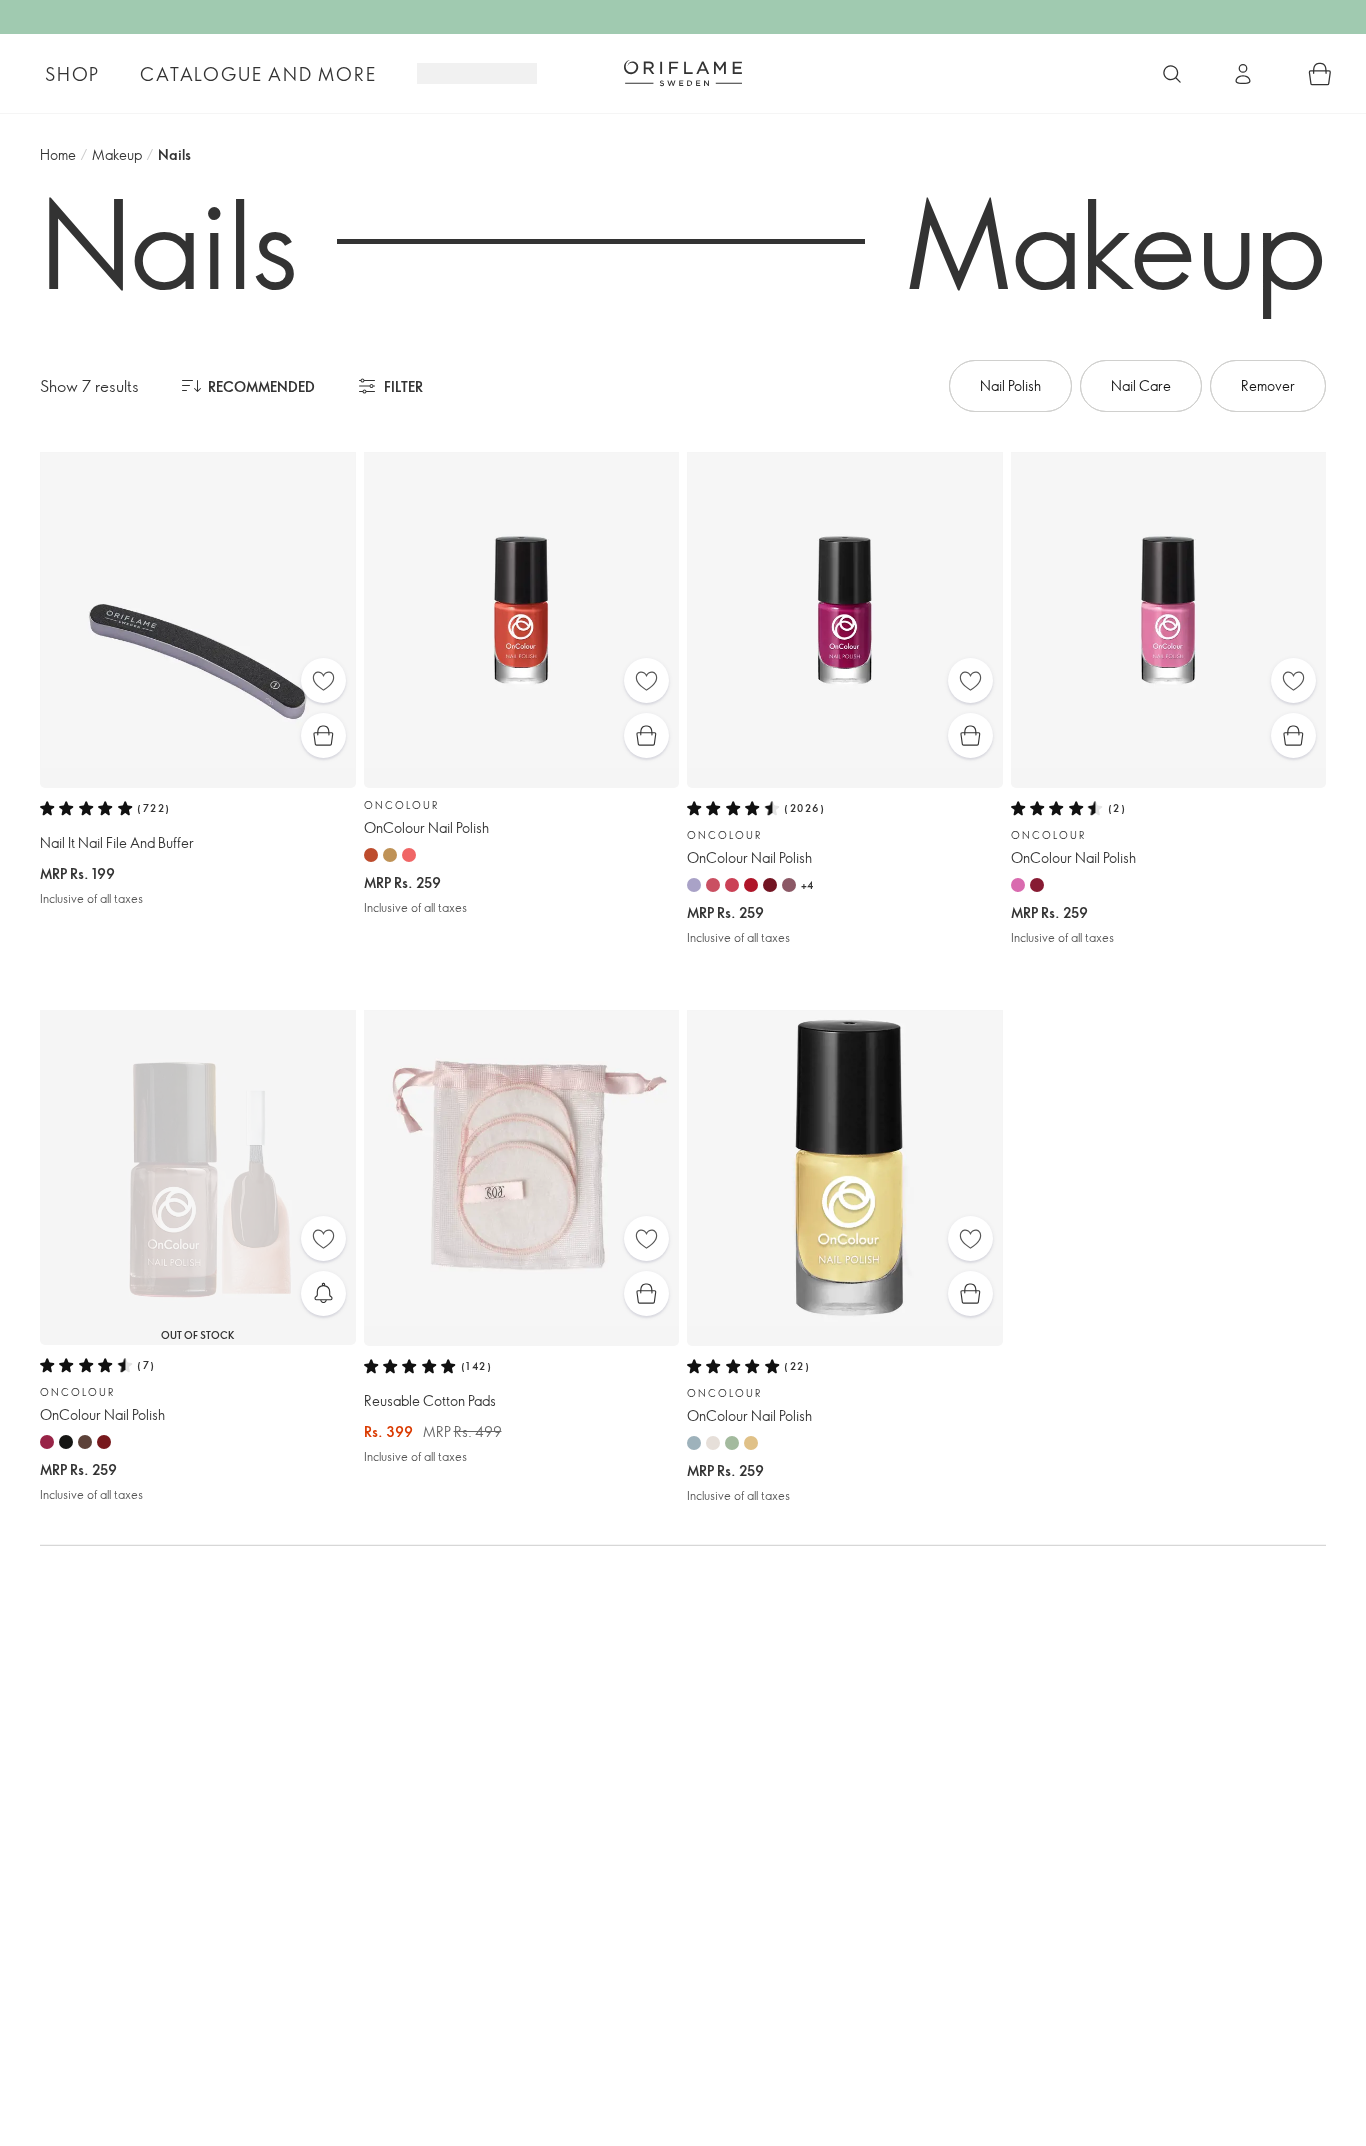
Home (58, 154)
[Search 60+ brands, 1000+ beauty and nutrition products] (1172, 74)
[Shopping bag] (1320, 74)
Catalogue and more (258, 74)
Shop (72, 74)
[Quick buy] (323, 735)
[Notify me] (323, 1293)
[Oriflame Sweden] (683, 73)
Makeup (117, 154)
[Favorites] (323, 680)
